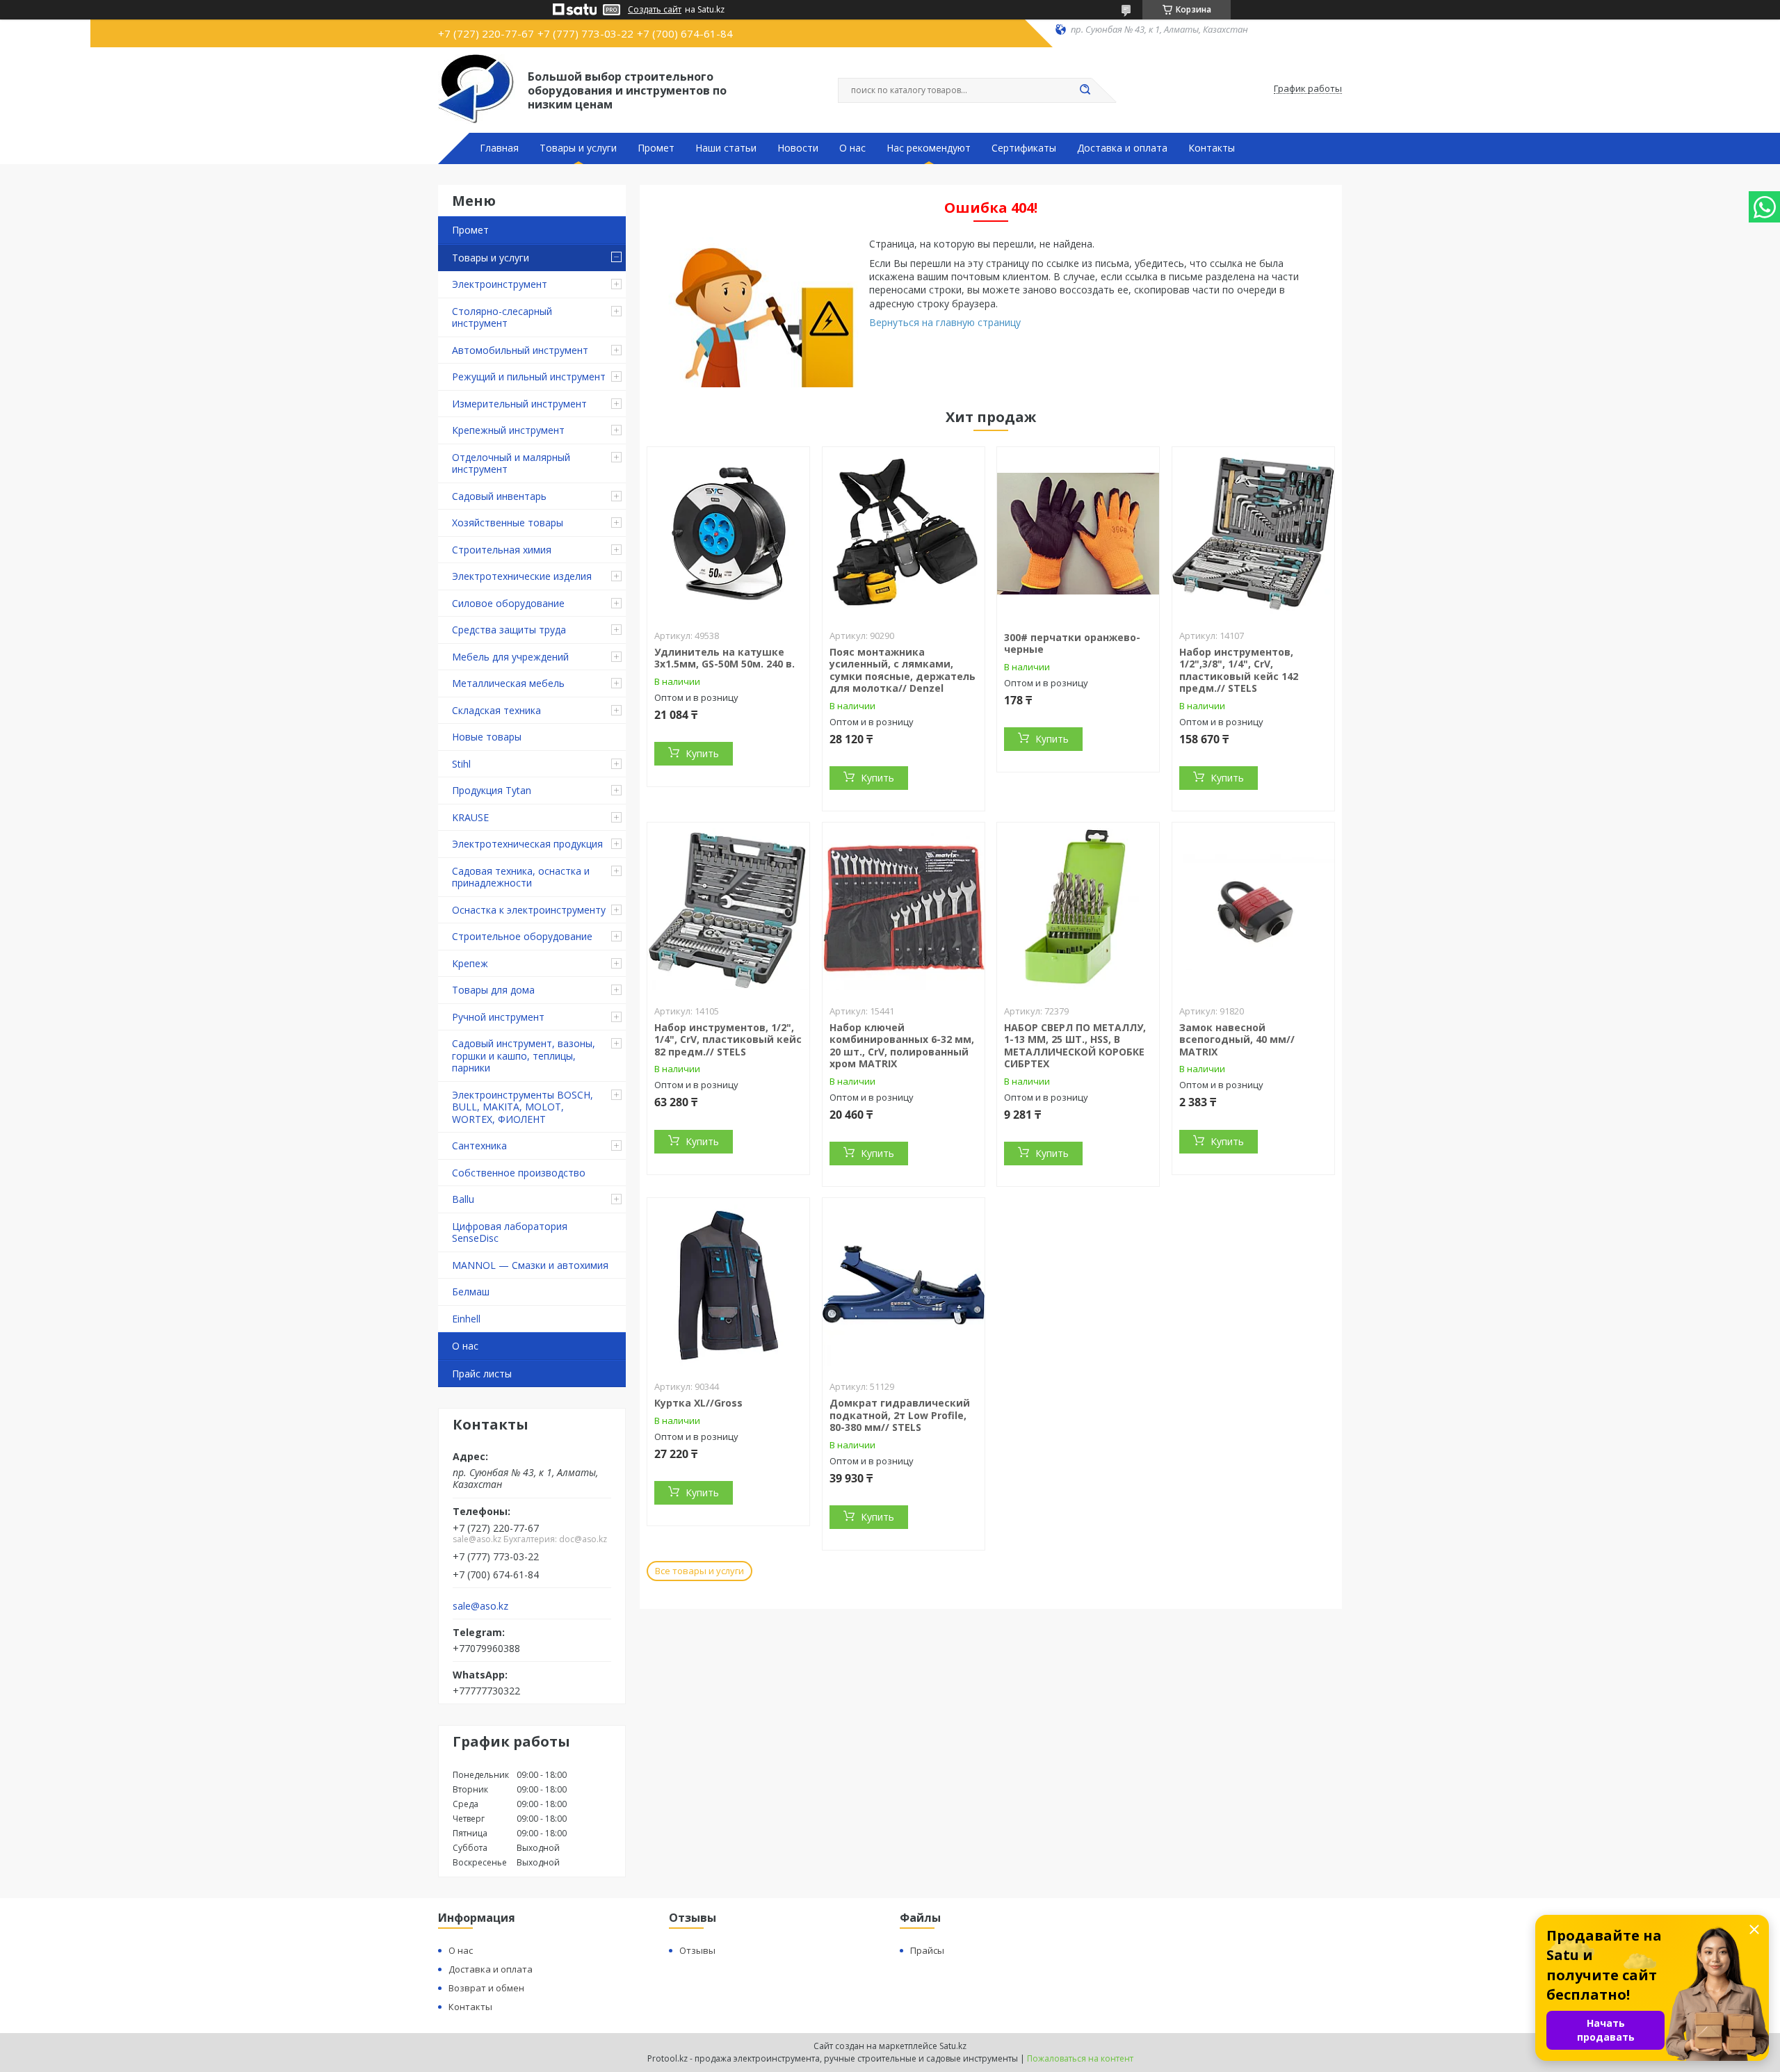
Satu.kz (953, 2046)
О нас (852, 148)
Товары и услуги (578, 148)
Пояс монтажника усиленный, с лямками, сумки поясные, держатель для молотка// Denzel (903, 670)
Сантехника (479, 1146)
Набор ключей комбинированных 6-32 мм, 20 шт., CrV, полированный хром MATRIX (902, 1046)
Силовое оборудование (508, 603)
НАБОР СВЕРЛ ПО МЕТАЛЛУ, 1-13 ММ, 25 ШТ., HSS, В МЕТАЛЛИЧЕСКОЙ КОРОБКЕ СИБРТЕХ (1075, 1046)
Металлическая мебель (508, 683)
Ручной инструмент (498, 1017)
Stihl (461, 764)
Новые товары (487, 737)
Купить (702, 753)
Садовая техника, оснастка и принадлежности (521, 877)
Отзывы (697, 1950)
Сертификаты (1024, 148)
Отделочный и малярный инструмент (511, 463)
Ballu (463, 1199)
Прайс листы (482, 1374)
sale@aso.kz (480, 1606)
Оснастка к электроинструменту (529, 910)
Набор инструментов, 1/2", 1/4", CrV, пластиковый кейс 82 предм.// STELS (728, 1039)
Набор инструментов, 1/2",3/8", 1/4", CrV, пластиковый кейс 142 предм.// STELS (1239, 670)
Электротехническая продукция (527, 844)
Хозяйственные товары (508, 523)
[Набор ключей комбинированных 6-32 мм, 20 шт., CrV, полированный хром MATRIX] (904, 909)
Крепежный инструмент (508, 430)
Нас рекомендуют (929, 148)
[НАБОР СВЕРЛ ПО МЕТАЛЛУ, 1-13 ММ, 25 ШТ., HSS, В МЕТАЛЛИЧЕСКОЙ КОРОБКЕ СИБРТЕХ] (1078, 909)
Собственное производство (519, 1173)
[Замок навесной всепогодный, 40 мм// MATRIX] (1253, 909)
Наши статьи (726, 148)
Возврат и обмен (486, 1988)
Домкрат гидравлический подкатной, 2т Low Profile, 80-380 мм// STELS (900, 1415)
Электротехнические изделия (522, 576)
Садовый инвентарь (499, 496)
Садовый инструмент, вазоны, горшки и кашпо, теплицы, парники (524, 1055)
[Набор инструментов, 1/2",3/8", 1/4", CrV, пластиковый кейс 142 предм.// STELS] (1253, 534)
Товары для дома (493, 990)
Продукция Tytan (492, 790)
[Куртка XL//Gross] (728, 1285)
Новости (798, 148)
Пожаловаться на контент (1080, 2058)
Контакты (1212, 148)
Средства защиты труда (509, 630)
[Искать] (1085, 90)
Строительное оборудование (522, 936)
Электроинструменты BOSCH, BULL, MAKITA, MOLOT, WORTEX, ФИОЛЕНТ (523, 1107)
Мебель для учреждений (510, 657)
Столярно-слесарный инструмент (502, 317)
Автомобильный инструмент (520, 350)
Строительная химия (502, 550)
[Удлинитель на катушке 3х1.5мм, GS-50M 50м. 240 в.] (728, 534)
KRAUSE (470, 817)
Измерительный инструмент (519, 404)
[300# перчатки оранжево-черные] (1078, 534)
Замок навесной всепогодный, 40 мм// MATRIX (1237, 1039)
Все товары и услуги (699, 1571)
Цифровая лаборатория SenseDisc (510, 1232)
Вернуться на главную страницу (945, 322)
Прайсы (927, 1950)
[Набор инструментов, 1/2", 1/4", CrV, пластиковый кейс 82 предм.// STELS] (728, 909)
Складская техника (496, 710)
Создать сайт (655, 10)
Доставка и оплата (1122, 148)
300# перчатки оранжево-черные (1072, 644)
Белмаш (471, 1292)
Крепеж (470, 963)
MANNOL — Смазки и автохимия (530, 1265)
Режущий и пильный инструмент (529, 377)
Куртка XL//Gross (698, 1403)
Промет (656, 148)
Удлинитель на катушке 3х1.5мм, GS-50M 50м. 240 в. (725, 658)
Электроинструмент (500, 284)
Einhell (466, 1319)
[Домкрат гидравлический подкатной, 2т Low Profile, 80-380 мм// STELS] (904, 1285)
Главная (499, 148)
